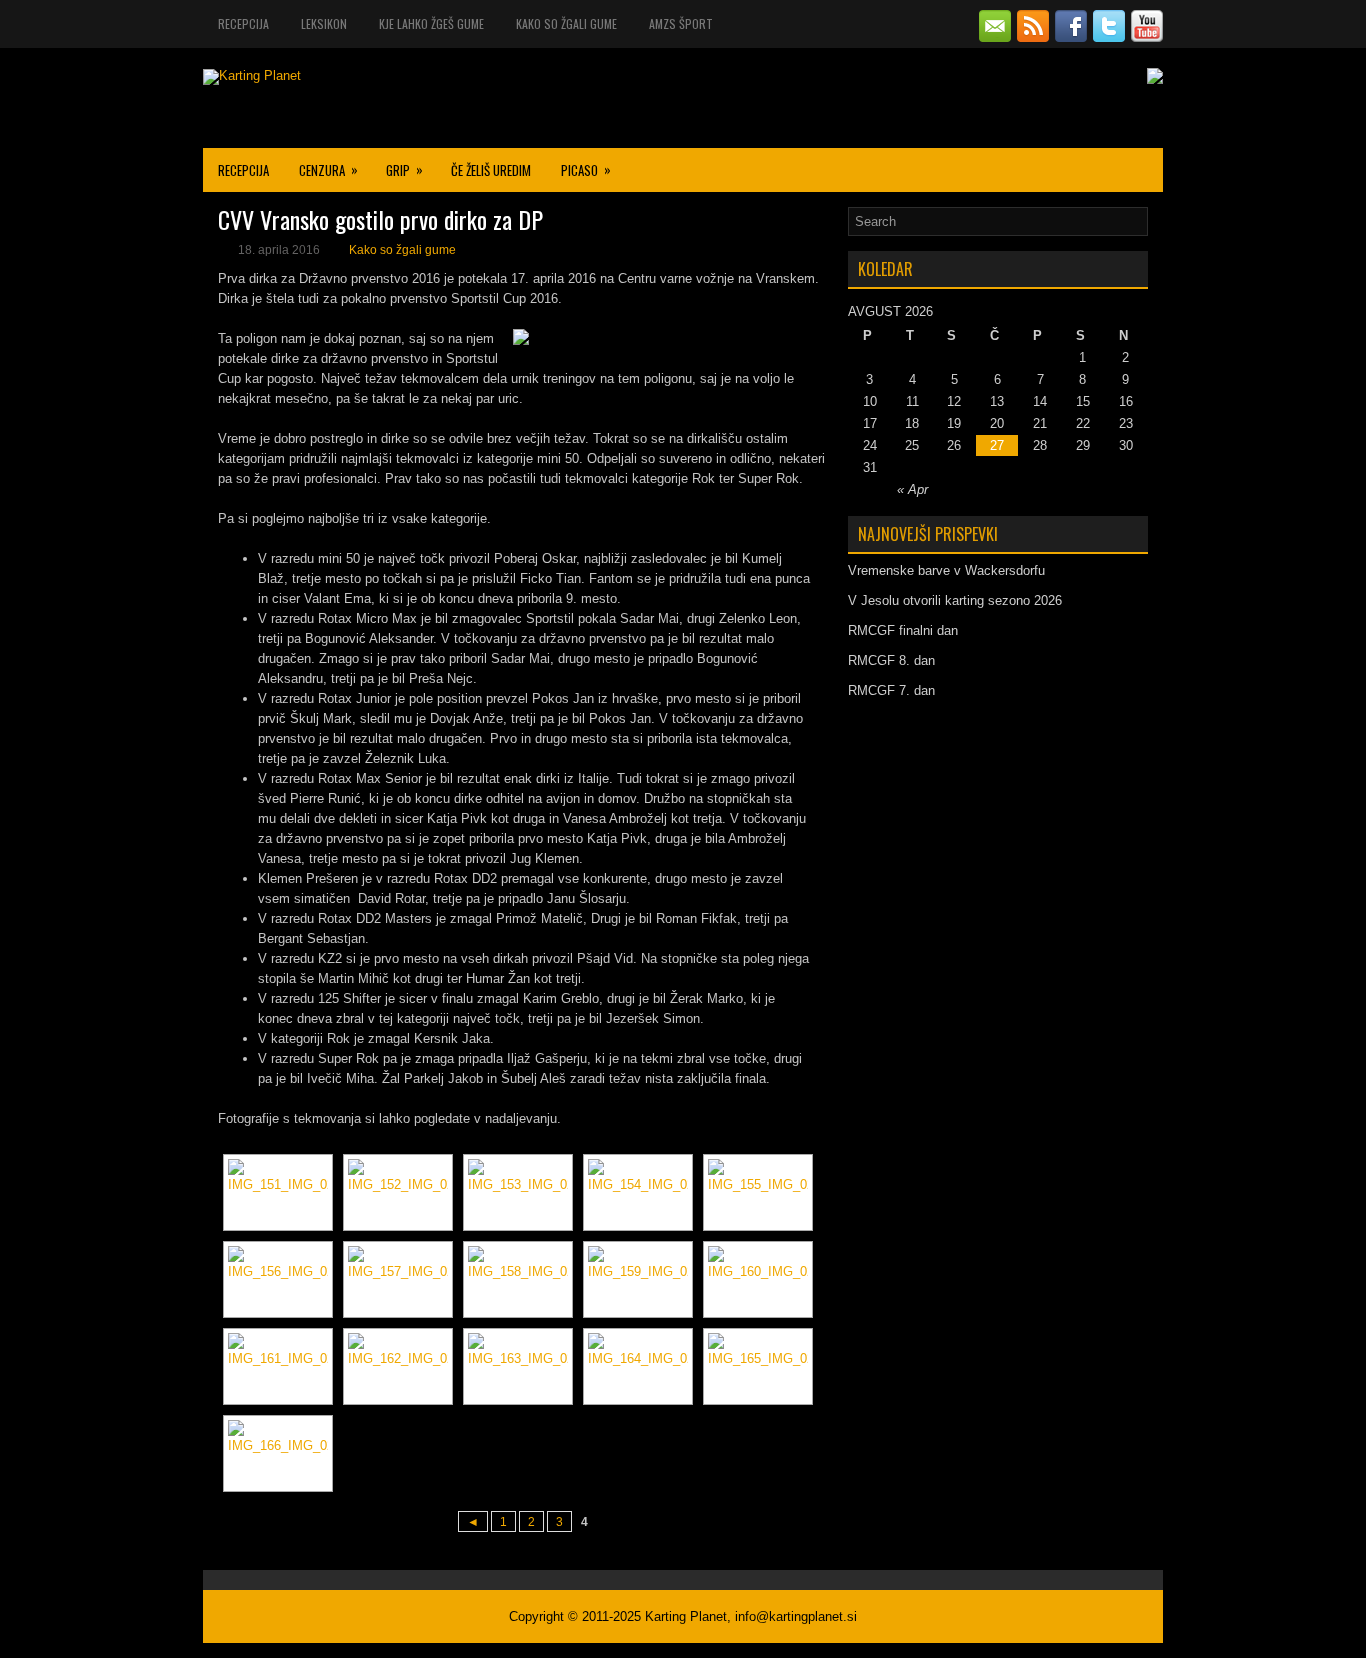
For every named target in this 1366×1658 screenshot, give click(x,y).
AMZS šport (681, 23)
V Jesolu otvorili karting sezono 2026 (955, 600)
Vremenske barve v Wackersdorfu (946, 570)
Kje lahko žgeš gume (431, 23)
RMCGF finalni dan (903, 630)
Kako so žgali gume (566, 23)
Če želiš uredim (491, 170)
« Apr (912, 489)
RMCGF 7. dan (891, 690)
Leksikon (324, 23)
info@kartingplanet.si (796, 1616)
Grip (404, 169)
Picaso (586, 169)
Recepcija (243, 23)
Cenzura (328, 169)
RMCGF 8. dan (891, 660)
